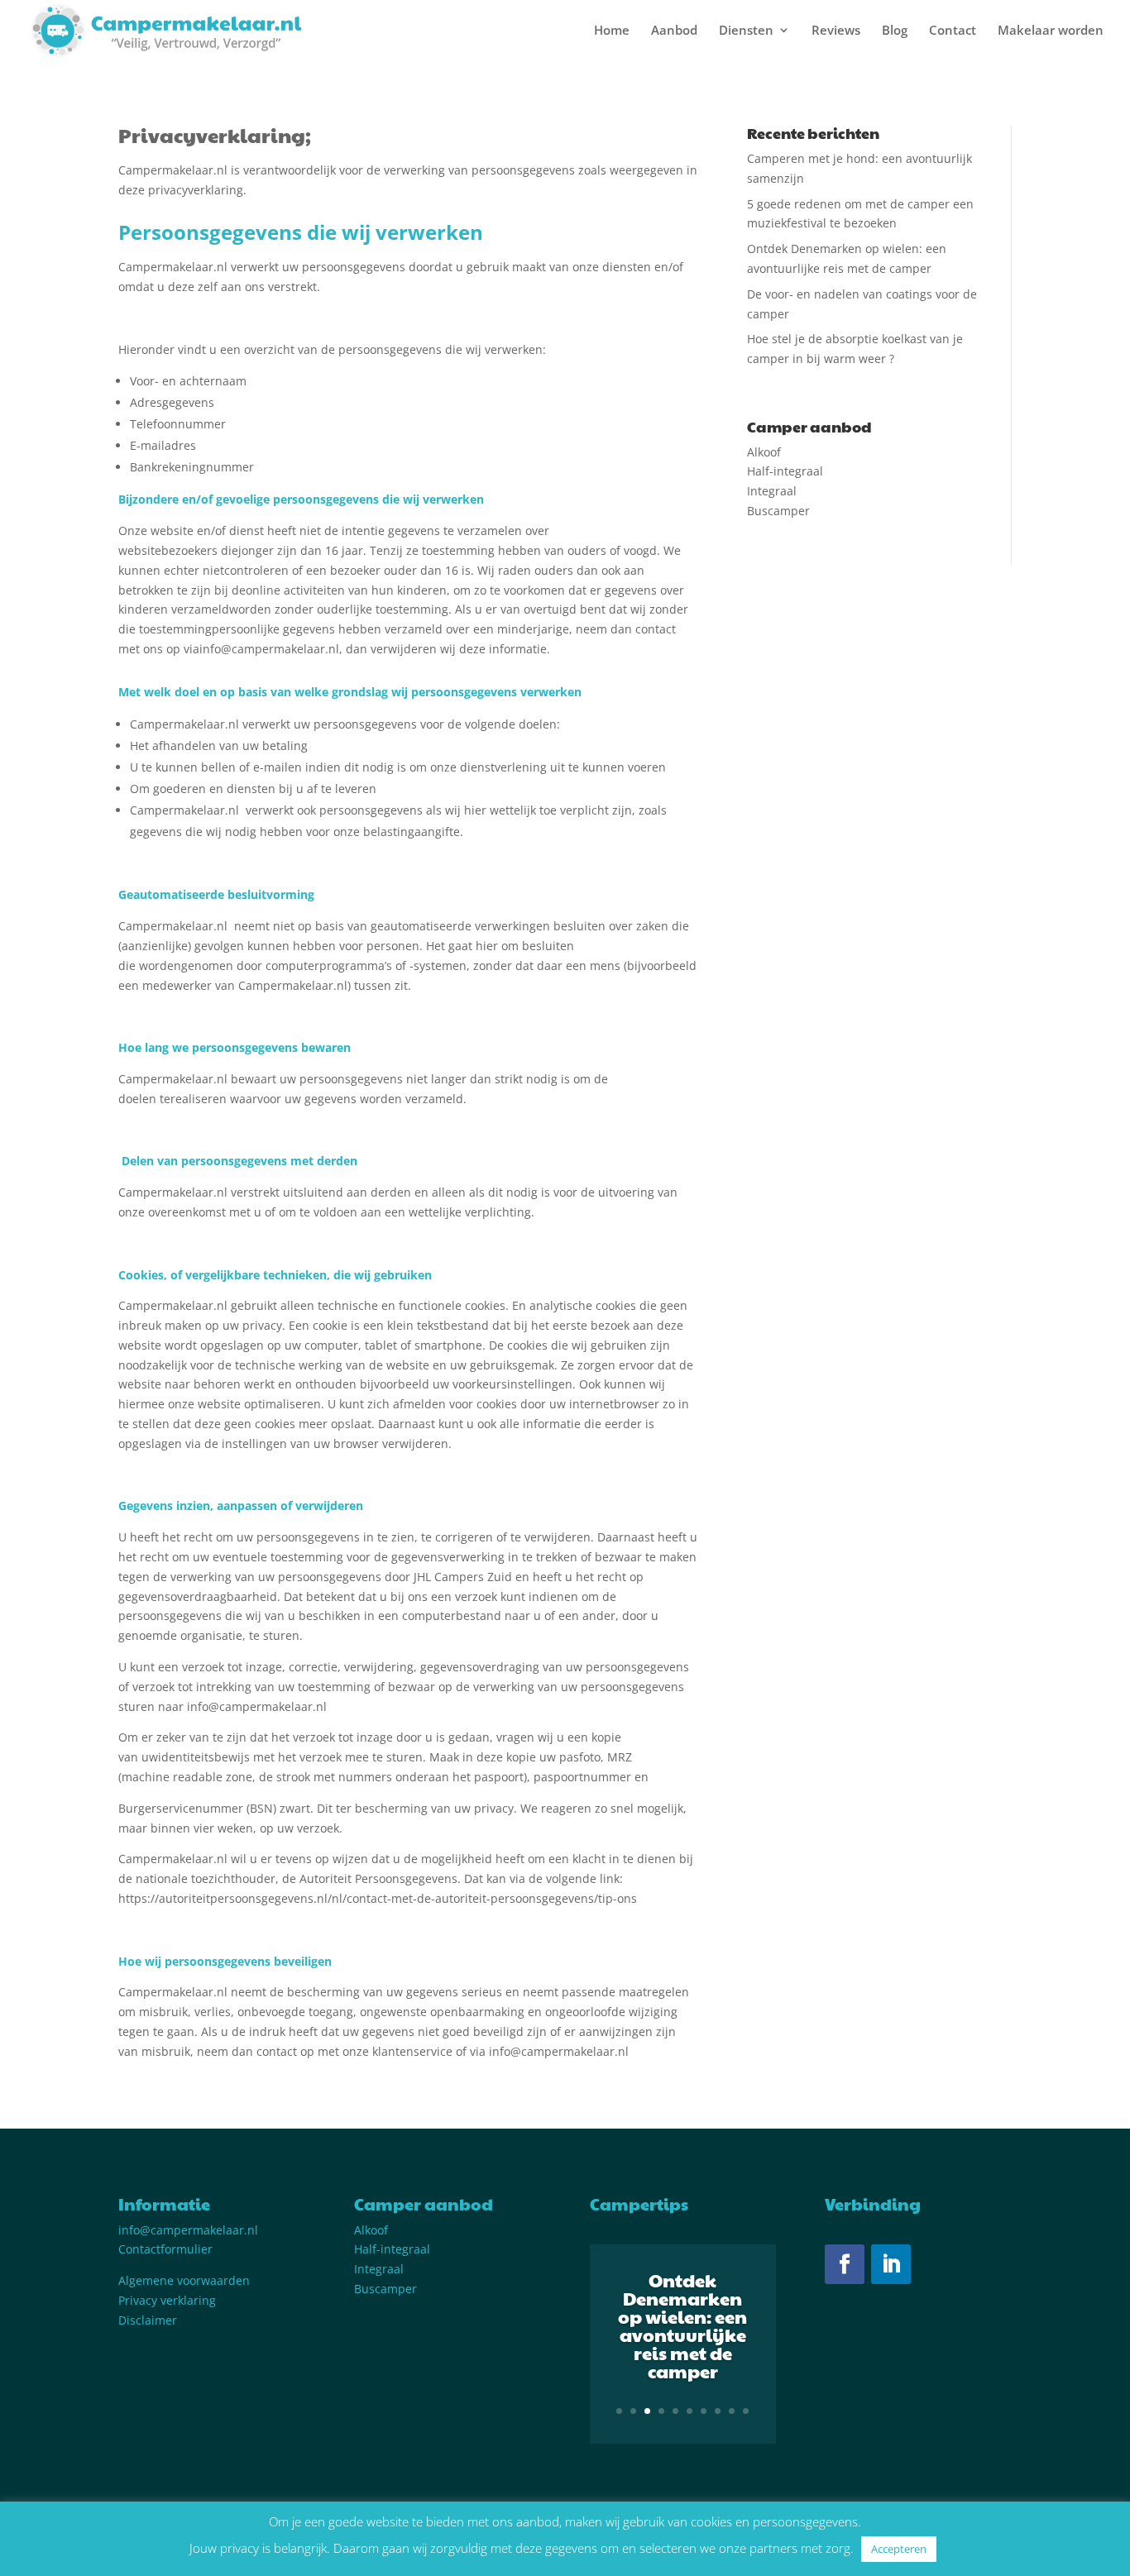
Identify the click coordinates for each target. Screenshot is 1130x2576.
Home (612, 31)
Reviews (836, 31)
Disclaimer (148, 2320)
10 (746, 2411)
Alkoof (764, 452)
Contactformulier (165, 2249)
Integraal (772, 491)
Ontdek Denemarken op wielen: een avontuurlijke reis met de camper (682, 2325)
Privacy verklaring (167, 2300)
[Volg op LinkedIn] (891, 2264)
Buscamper (778, 511)
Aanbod (674, 31)
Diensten (746, 31)
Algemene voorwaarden (184, 2280)
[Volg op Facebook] (845, 2264)
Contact (953, 31)
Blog (895, 31)
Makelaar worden (1051, 31)
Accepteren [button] (899, 2549)
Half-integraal (785, 471)
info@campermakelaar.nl (188, 2230)
